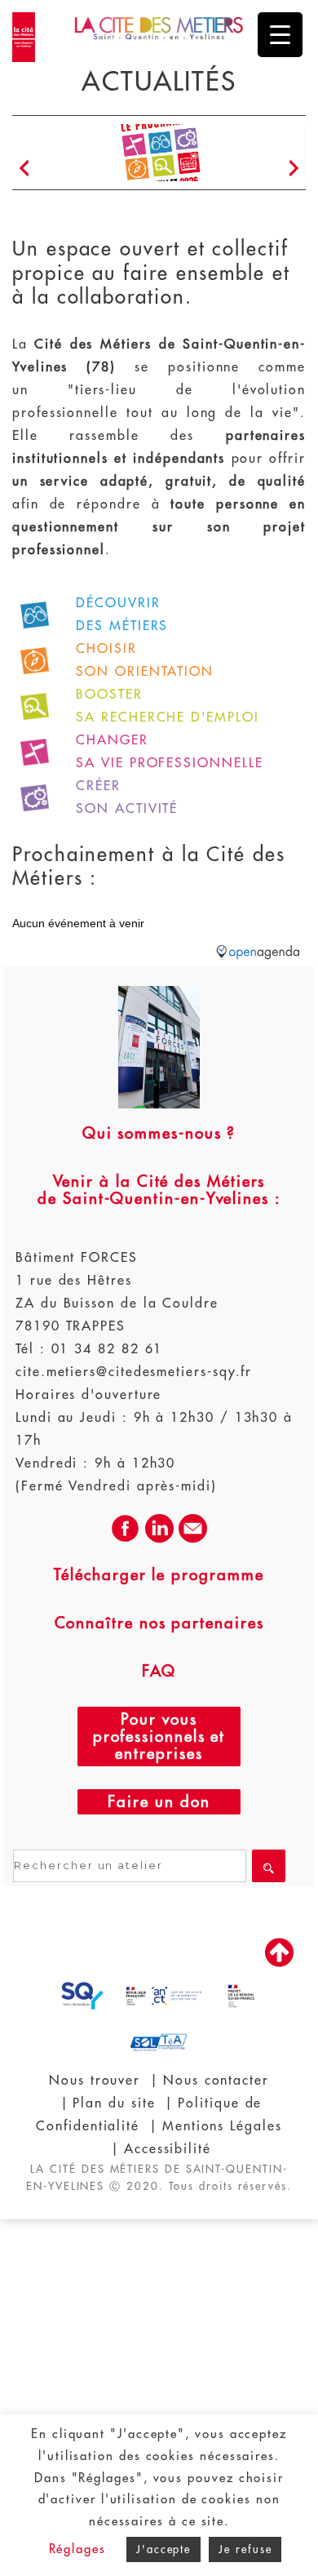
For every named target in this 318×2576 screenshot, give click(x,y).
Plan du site (114, 2103)
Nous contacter (216, 2081)
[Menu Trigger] (280, 35)
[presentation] (24, 169)
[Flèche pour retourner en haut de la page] (279, 1965)
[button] (131, 208)
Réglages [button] (77, 2549)
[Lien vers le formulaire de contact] (193, 1539)
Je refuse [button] (245, 2549)
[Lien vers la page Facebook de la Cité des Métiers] (125, 1539)
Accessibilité (168, 2149)
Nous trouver (95, 2081)
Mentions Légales (222, 2126)
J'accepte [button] (163, 2549)
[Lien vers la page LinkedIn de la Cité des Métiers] (159, 1539)
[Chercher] (269, 1866)
